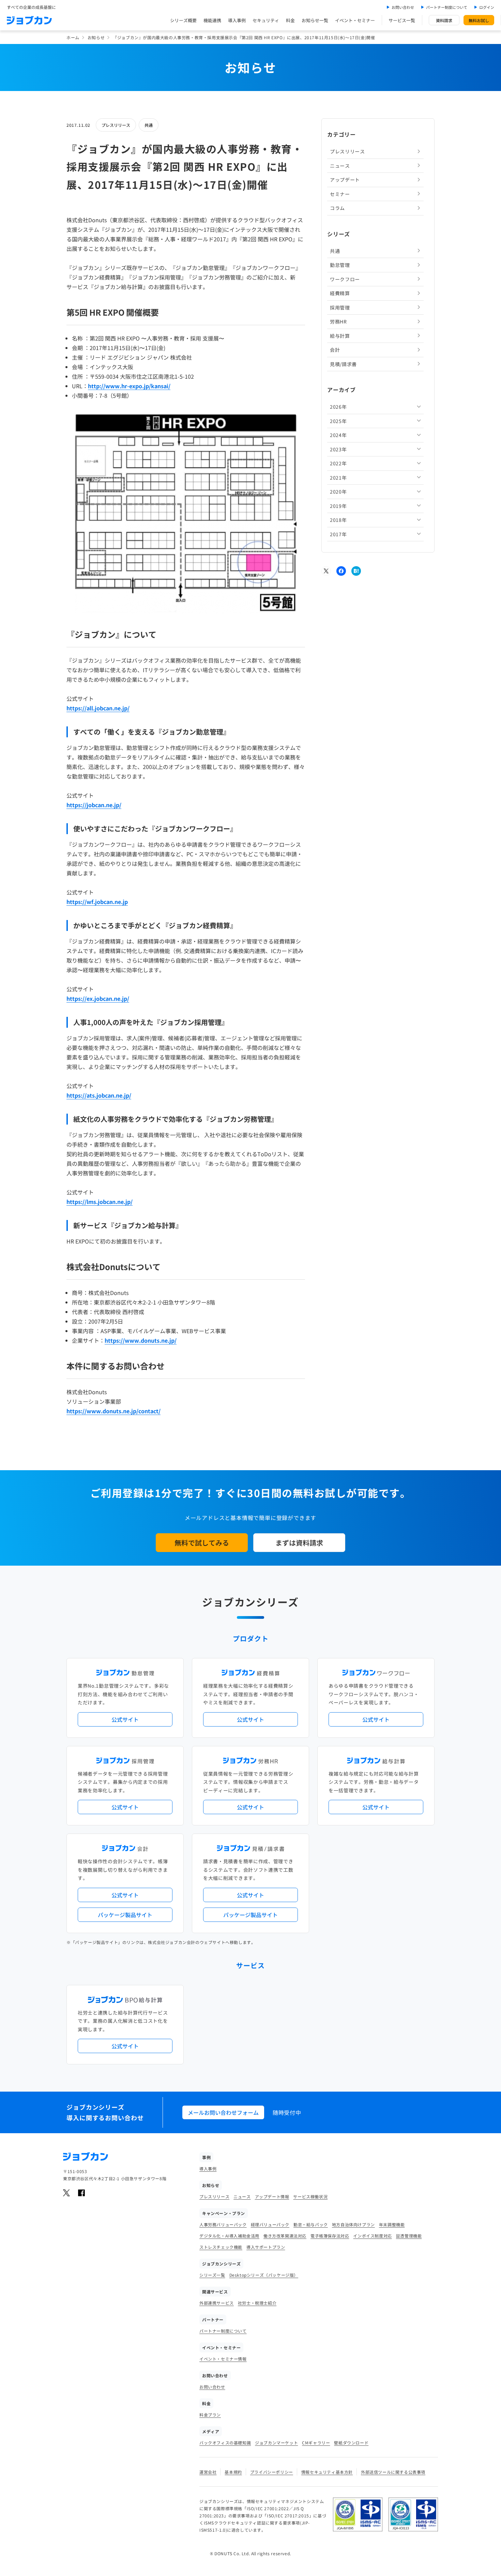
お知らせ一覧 (315, 20)
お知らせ (96, 37)
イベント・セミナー (355, 20)
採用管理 (340, 307)
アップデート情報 (272, 2196)
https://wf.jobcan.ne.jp (97, 902)
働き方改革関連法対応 (285, 2236)
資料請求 (444, 20)
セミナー (340, 194)
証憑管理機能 (409, 2236)
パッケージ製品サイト (125, 1915)
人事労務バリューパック (223, 2224)
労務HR (338, 321)
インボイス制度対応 (372, 2236)
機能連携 (212, 20)
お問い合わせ (403, 7)
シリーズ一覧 (212, 2275)
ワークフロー (345, 279)
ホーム (73, 37)
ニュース (340, 165)
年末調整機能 (392, 2224)
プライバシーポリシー (272, 2472)
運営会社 (208, 2472)
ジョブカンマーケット (276, 2443)
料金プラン (210, 2415)
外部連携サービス (217, 2303)
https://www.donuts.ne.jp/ (141, 1340)
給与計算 (340, 335)
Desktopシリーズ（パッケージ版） (264, 2275)
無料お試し (479, 20)
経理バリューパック (270, 2224)
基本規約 (233, 2472)
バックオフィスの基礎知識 (225, 2443)
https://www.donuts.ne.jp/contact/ (113, 1411)
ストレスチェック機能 (221, 2247)
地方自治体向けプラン (353, 2224)
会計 (335, 350)
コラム (337, 208)
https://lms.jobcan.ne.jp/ (100, 1202)
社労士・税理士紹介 (257, 2303)
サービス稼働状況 (310, 2196)
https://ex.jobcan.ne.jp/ (98, 998)
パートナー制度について (447, 7)
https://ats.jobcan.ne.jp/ (99, 1095)
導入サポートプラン (266, 2247)
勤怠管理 (340, 265)
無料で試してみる (202, 1543)
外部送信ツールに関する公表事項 (393, 2472)
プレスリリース (116, 125)
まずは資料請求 (299, 1543)
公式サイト (125, 1719)
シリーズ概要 (183, 20)
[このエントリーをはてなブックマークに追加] (356, 571)
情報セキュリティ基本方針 (327, 2472)
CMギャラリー (316, 2443)
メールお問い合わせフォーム (223, 2112)
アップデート (345, 180)
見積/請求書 (343, 364)
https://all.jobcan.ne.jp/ (98, 708)
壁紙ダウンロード (351, 2443)
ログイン (487, 7)
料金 (290, 20)
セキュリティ (266, 20)
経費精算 (340, 293)
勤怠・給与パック (311, 2224)
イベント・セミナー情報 (223, 2359)
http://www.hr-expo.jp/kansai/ (129, 386)
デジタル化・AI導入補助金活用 (229, 2236)
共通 (149, 125)
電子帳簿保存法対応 (330, 2236)
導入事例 (237, 20)
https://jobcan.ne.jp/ (94, 805)
